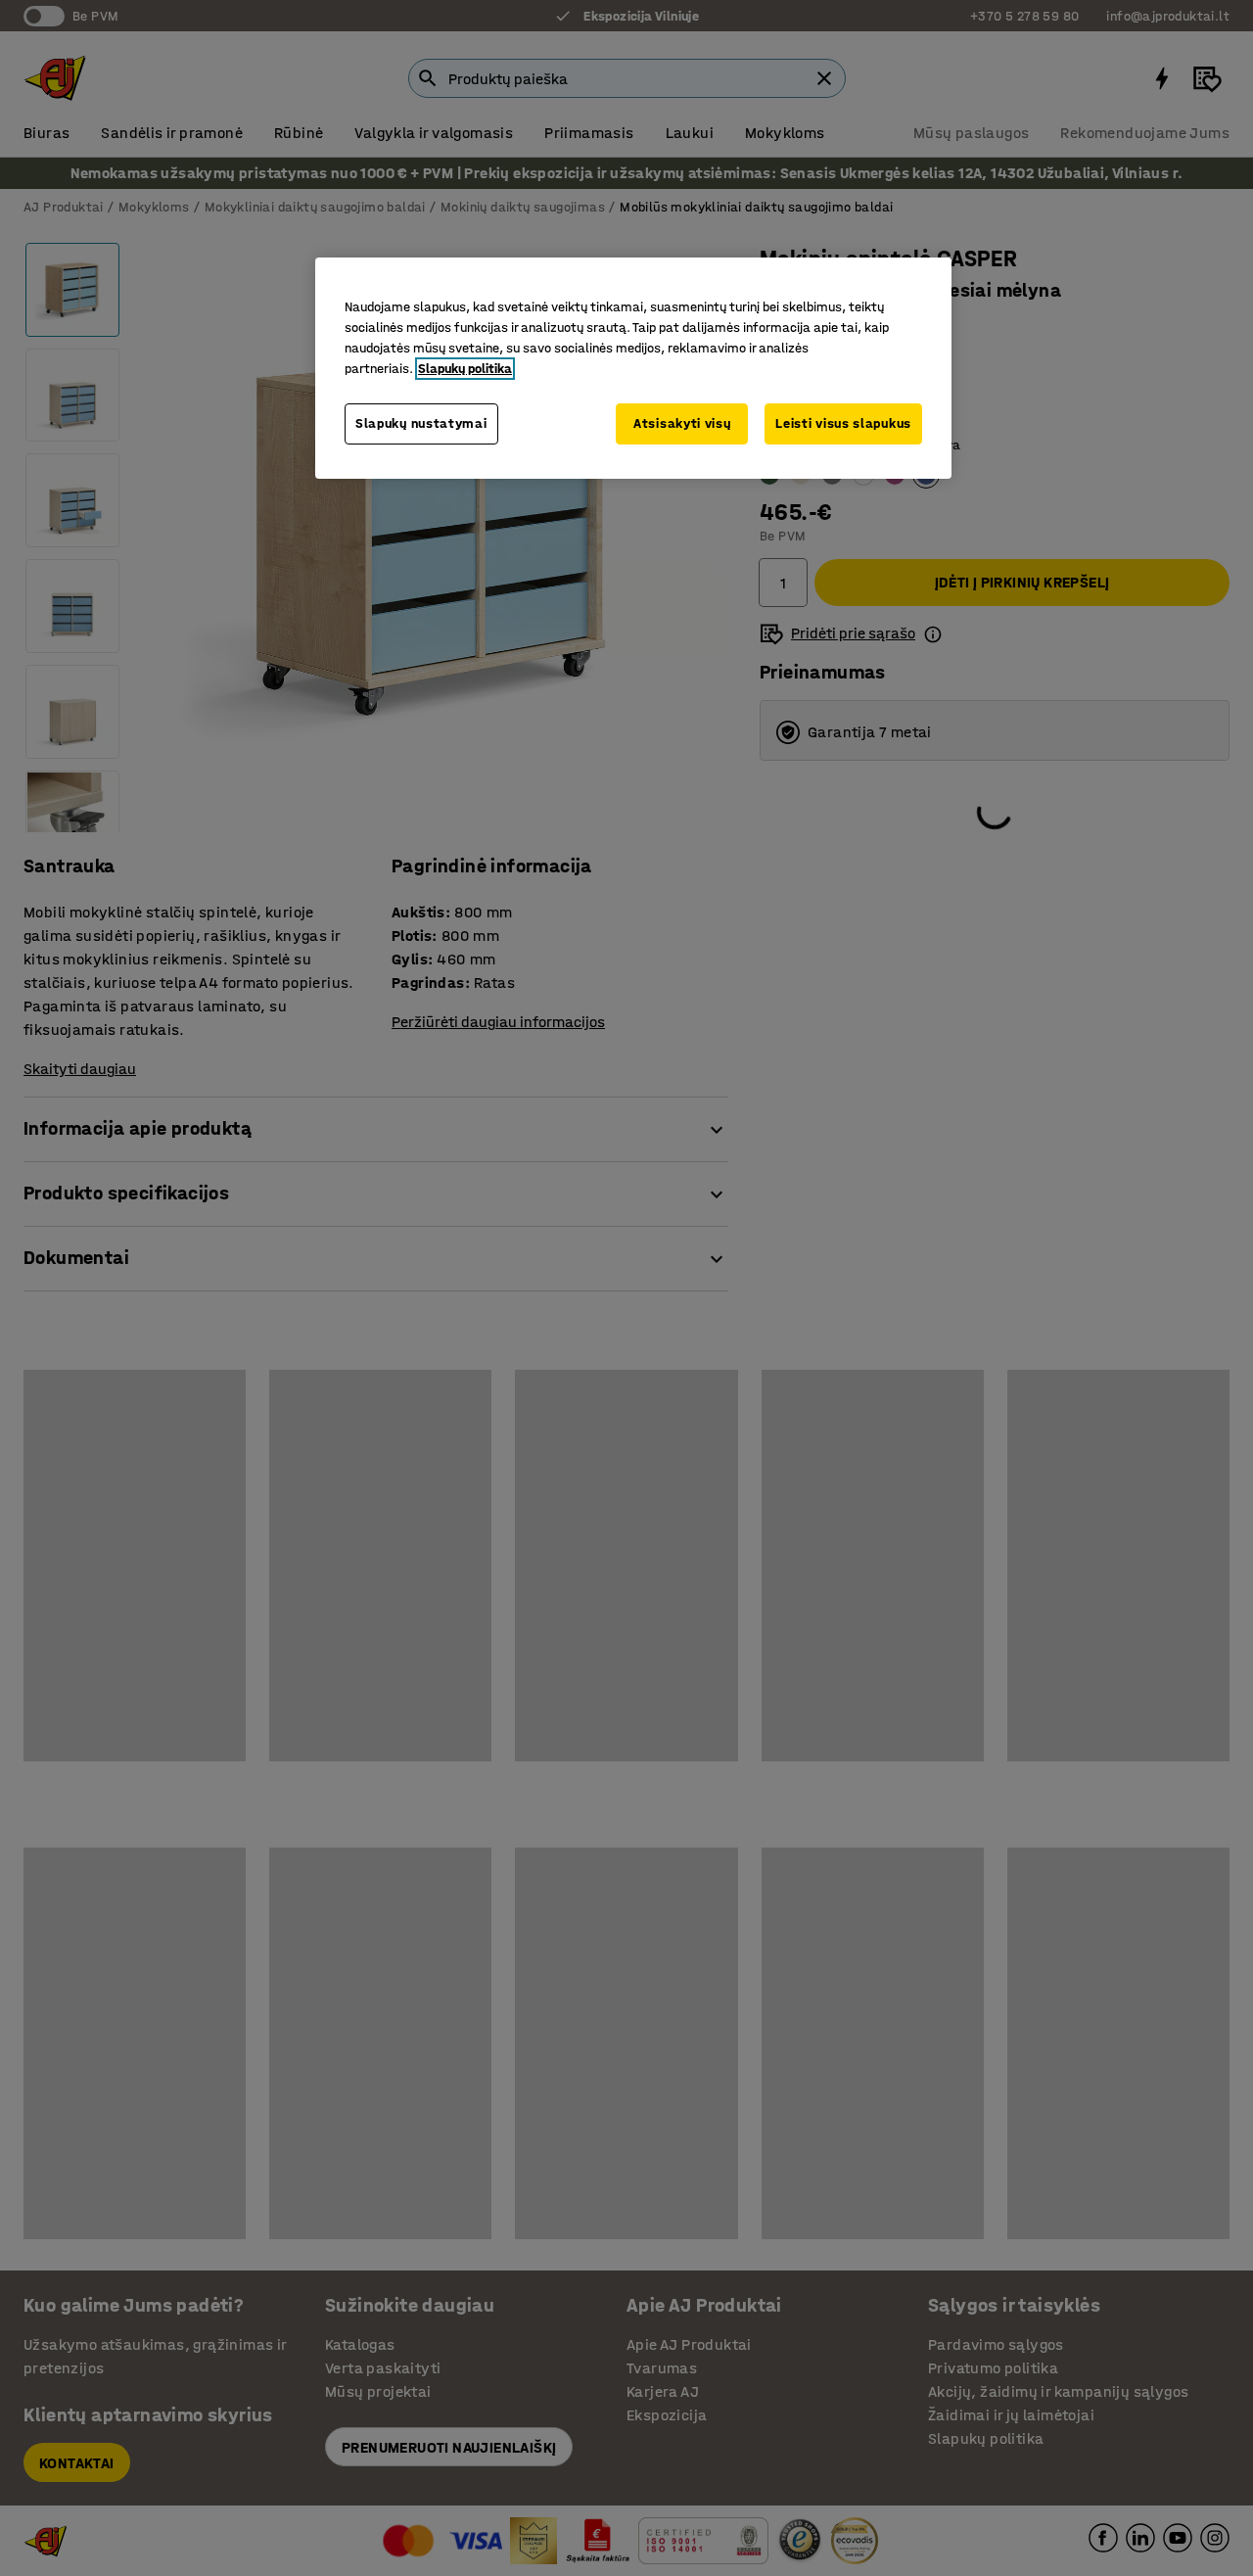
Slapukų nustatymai (421, 423)
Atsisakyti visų (682, 423)
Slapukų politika (465, 369)
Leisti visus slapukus (843, 423)
